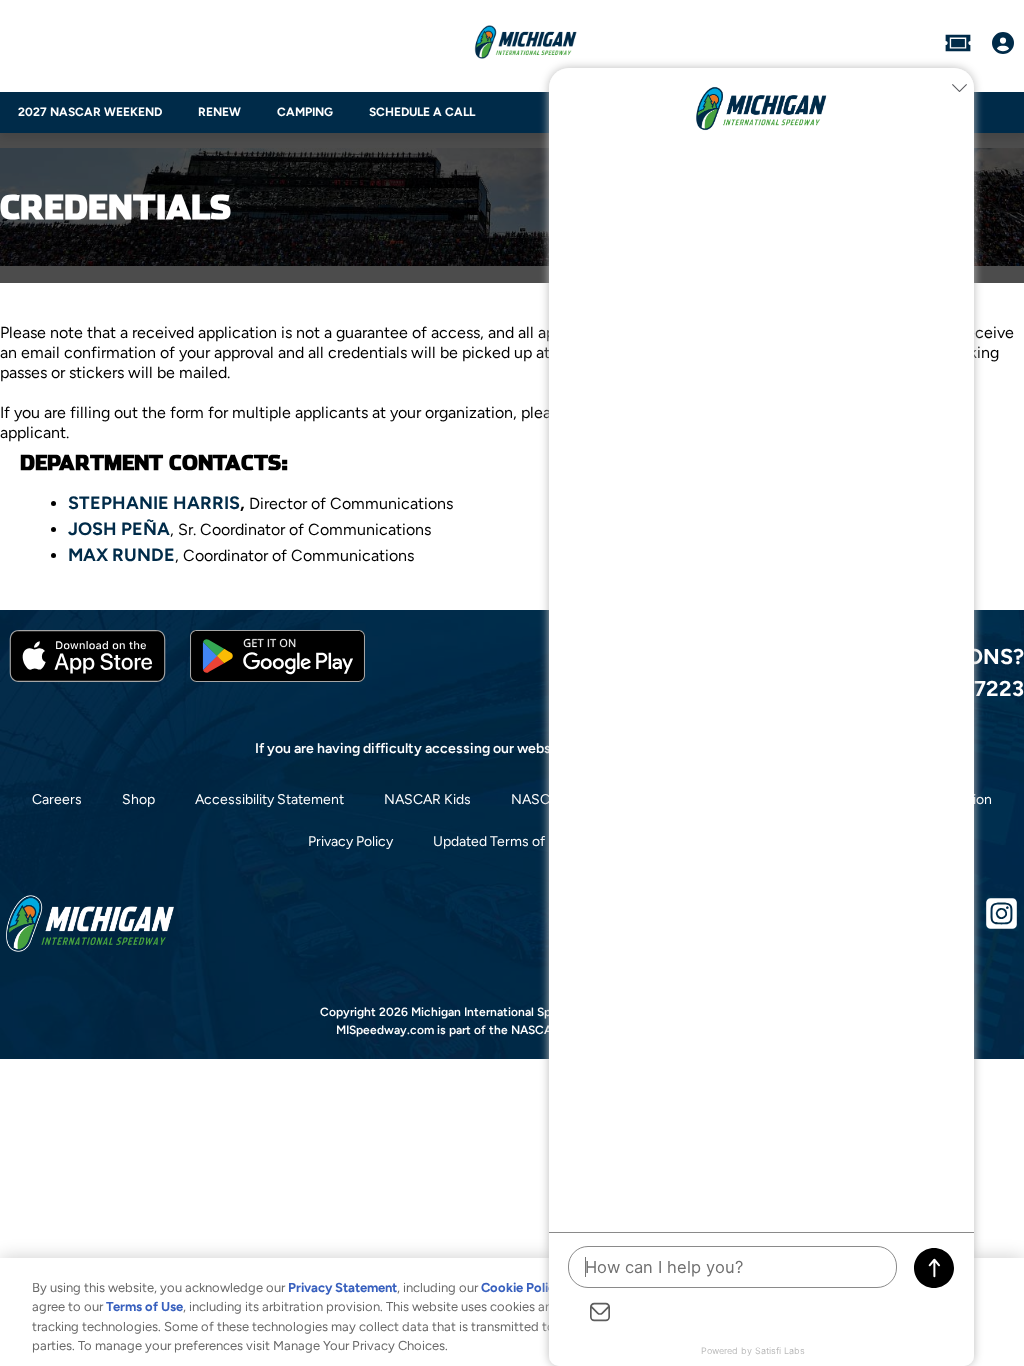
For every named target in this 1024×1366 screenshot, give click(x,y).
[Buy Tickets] (958, 45)
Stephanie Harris (154, 503)
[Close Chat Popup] (959, 88)
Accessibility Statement (269, 799)
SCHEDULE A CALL (422, 112)
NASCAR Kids (427, 799)
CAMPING (305, 112)
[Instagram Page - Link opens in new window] (1001, 921)
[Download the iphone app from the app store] (87, 677)
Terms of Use (144, 1306)
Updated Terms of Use (503, 841)
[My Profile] (1003, 45)
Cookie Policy (521, 1287)
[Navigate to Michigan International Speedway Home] (525, 45)
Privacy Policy (350, 841)
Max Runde (121, 555)
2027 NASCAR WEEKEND (90, 112)
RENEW (219, 112)
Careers (57, 799)
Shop (138, 799)
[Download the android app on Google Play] (277, 677)
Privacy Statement (342, 1287)
